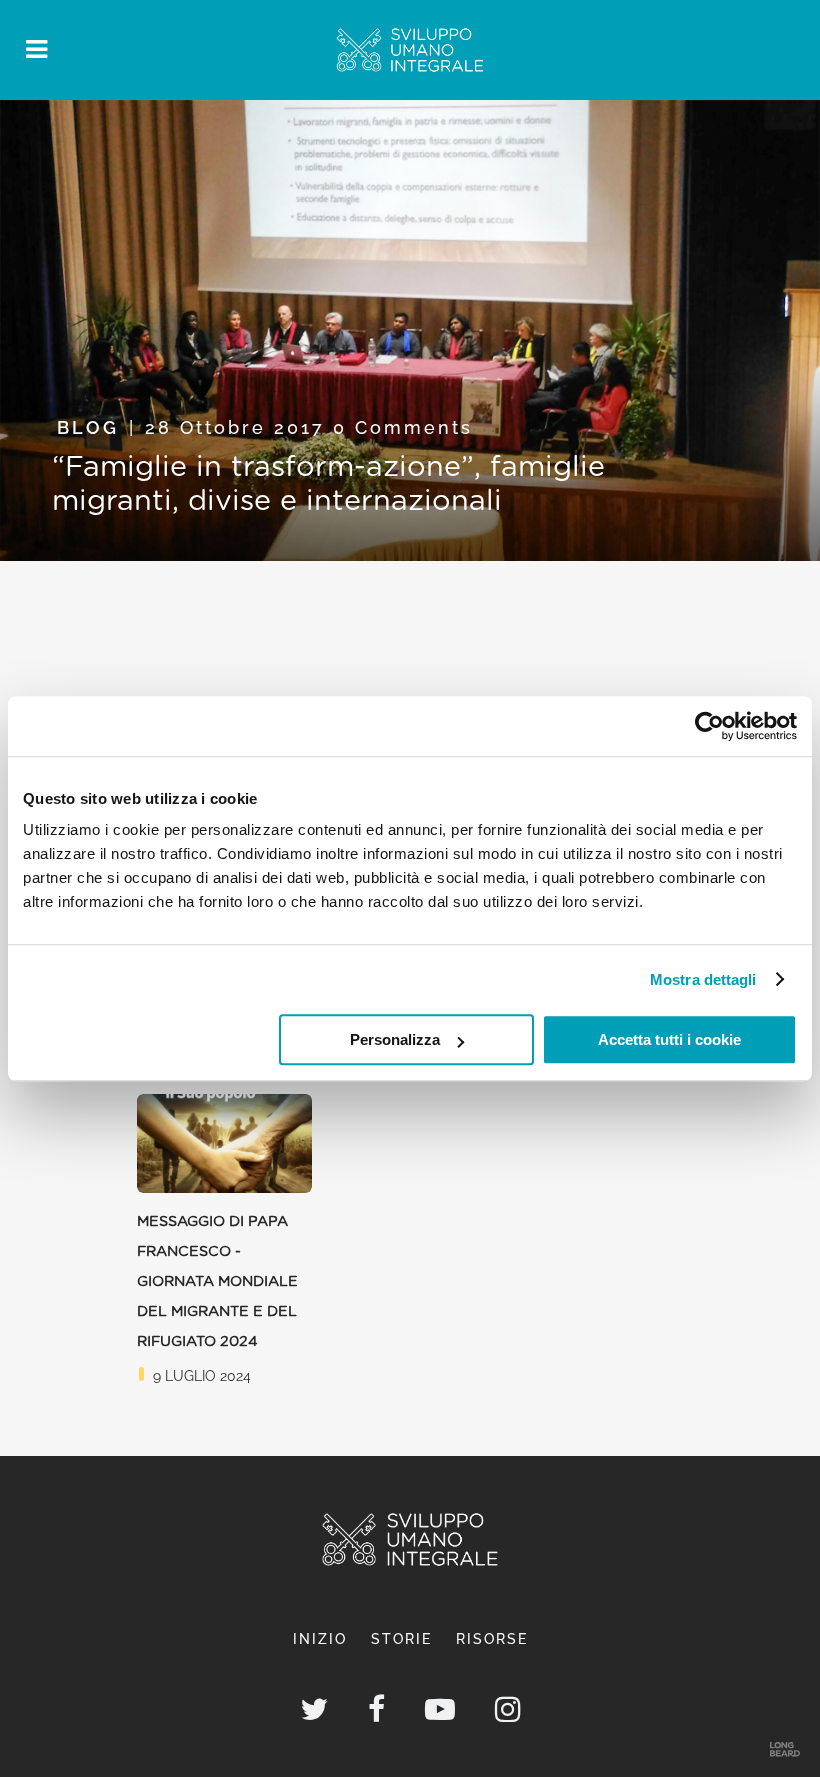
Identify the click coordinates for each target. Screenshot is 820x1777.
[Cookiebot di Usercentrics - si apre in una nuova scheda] (709, 726)
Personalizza (395, 1039)
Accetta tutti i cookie (669, 1039)
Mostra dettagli (703, 979)
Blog (88, 427)
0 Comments (403, 427)
